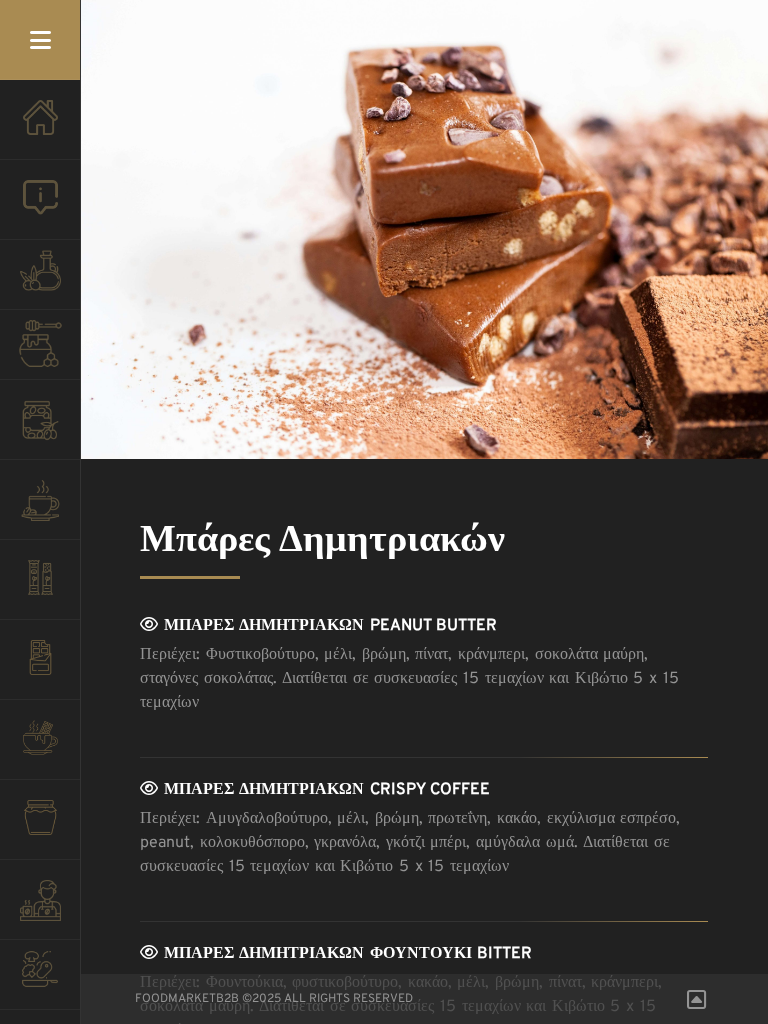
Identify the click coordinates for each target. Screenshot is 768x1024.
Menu (40, 40)
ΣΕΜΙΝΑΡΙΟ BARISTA (40, 910)
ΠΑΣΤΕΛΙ (40, 590)
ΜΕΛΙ (40, 350)
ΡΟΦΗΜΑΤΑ (40, 750)
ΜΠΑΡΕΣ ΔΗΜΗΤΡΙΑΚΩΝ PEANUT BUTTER (327, 626)
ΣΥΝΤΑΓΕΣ (40, 980)
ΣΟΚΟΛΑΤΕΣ (40, 670)
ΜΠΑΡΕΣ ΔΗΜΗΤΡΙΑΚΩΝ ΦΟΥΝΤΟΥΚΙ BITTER (345, 954)
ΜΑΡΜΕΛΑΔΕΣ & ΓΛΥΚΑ (40, 830)
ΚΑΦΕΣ (40, 510)
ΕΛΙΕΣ (40, 430)
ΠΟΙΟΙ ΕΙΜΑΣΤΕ (40, 210)
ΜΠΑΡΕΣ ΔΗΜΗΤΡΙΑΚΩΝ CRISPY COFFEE (324, 790)
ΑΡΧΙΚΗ (40, 130)
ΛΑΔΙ (40, 280)
